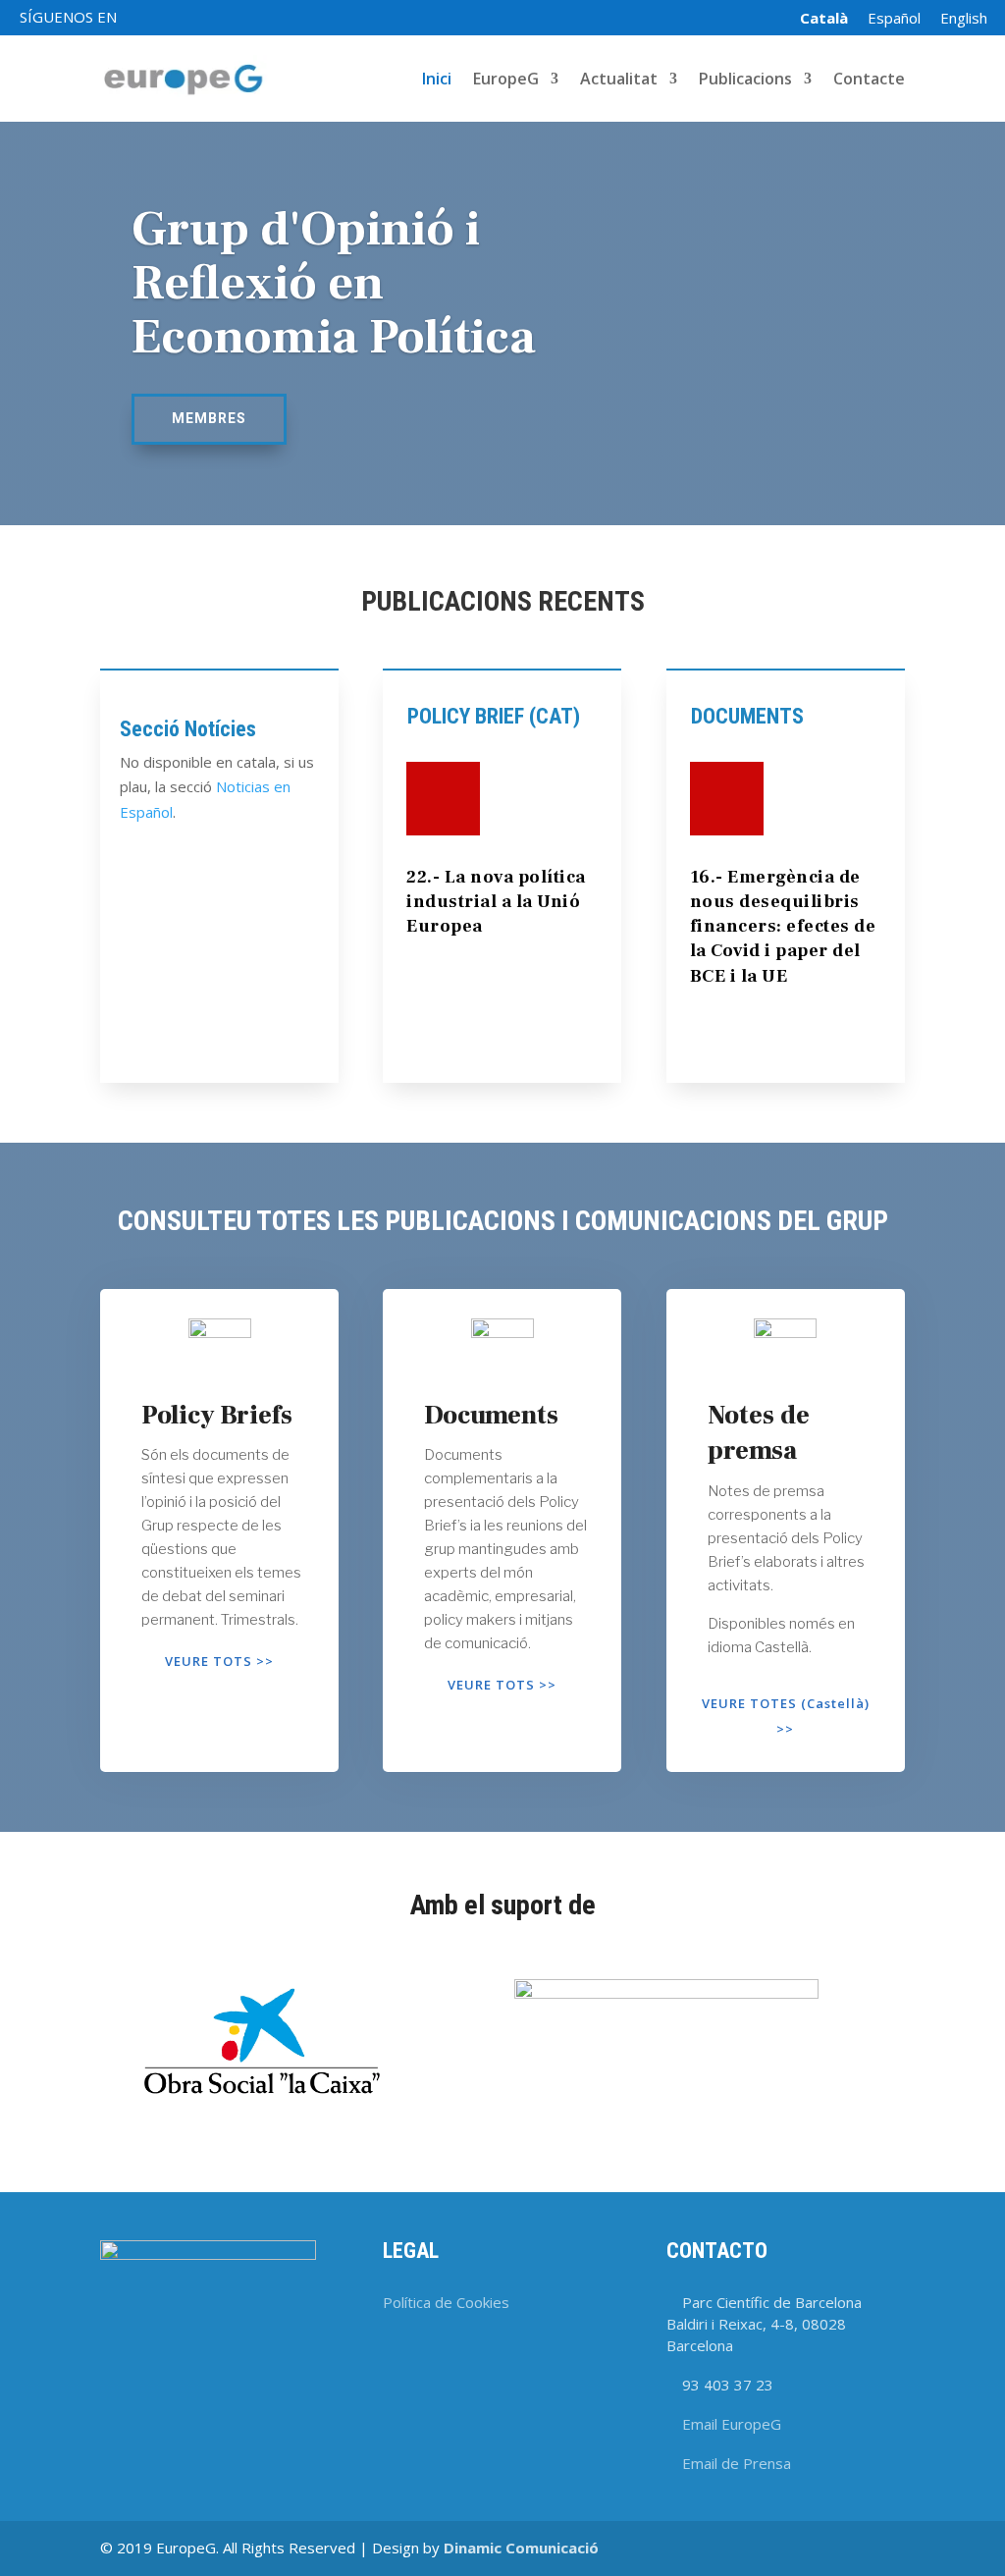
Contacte (869, 80)
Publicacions (745, 80)
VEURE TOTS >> (219, 1661)
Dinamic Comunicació (521, 2548)
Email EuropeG (732, 2424)
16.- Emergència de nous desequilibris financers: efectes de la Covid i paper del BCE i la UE (783, 927)
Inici (437, 80)
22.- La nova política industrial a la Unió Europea (496, 902)
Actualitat (619, 80)
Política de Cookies (446, 2302)
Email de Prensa (737, 2463)
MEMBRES (209, 418)
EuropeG (506, 80)
